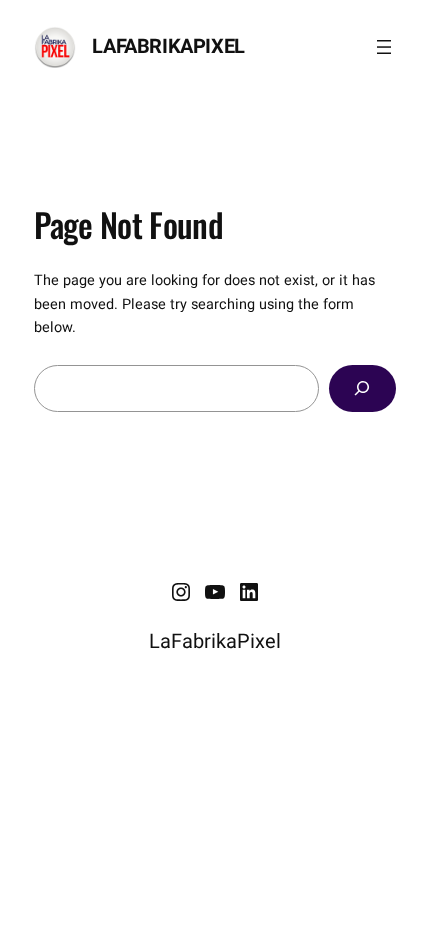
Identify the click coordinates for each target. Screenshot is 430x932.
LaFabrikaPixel (168, 46)
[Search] (362, 388)
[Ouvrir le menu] (384, 47)
